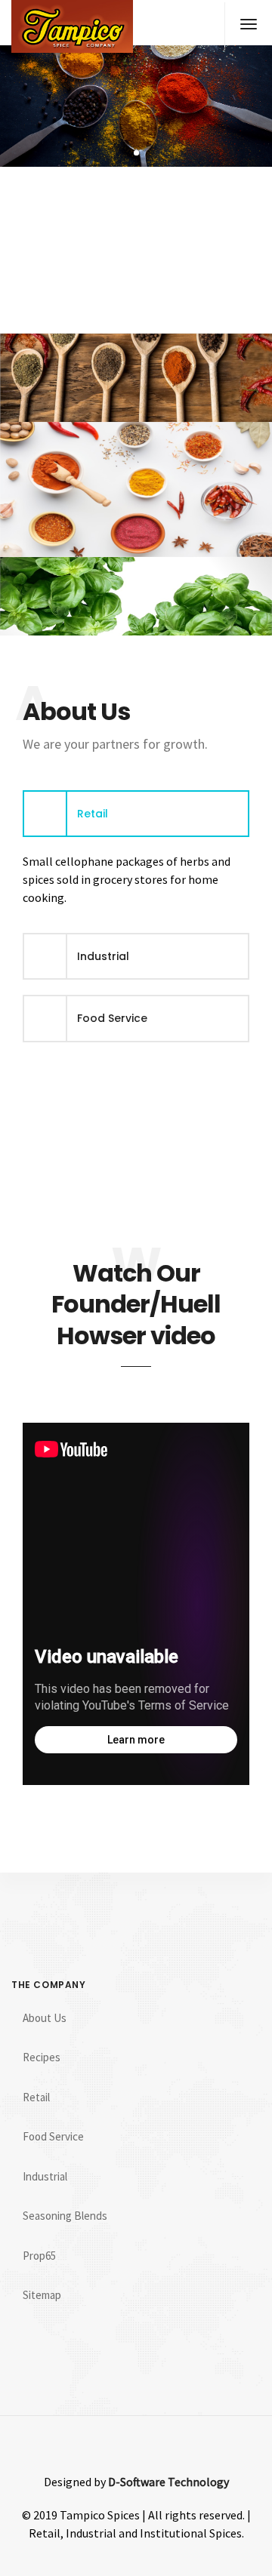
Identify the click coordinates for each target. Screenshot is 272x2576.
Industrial (45, 2176)
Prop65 (39, 2256)
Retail (36, 2097)
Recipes (42, 2057)
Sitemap (42, 2295)
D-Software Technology (168, 2482)
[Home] (72, 26)
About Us (45, 2018)
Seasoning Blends (65, 2216)
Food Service (53, 2136)
